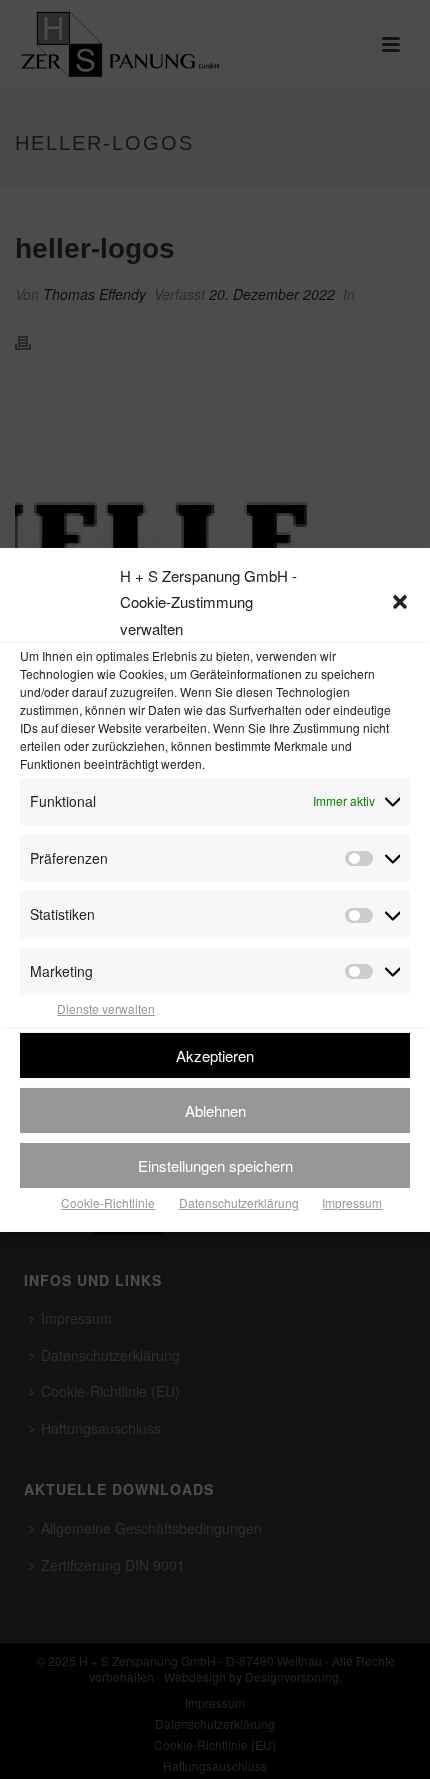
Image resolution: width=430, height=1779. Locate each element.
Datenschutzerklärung (239, 1202)
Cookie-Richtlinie (108, 1202)
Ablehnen (215, 1109)
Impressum (352, 1202)
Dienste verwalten (106, 1008)
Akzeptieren (215, 1054)
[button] (400, 602)
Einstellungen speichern (215, 1164)
